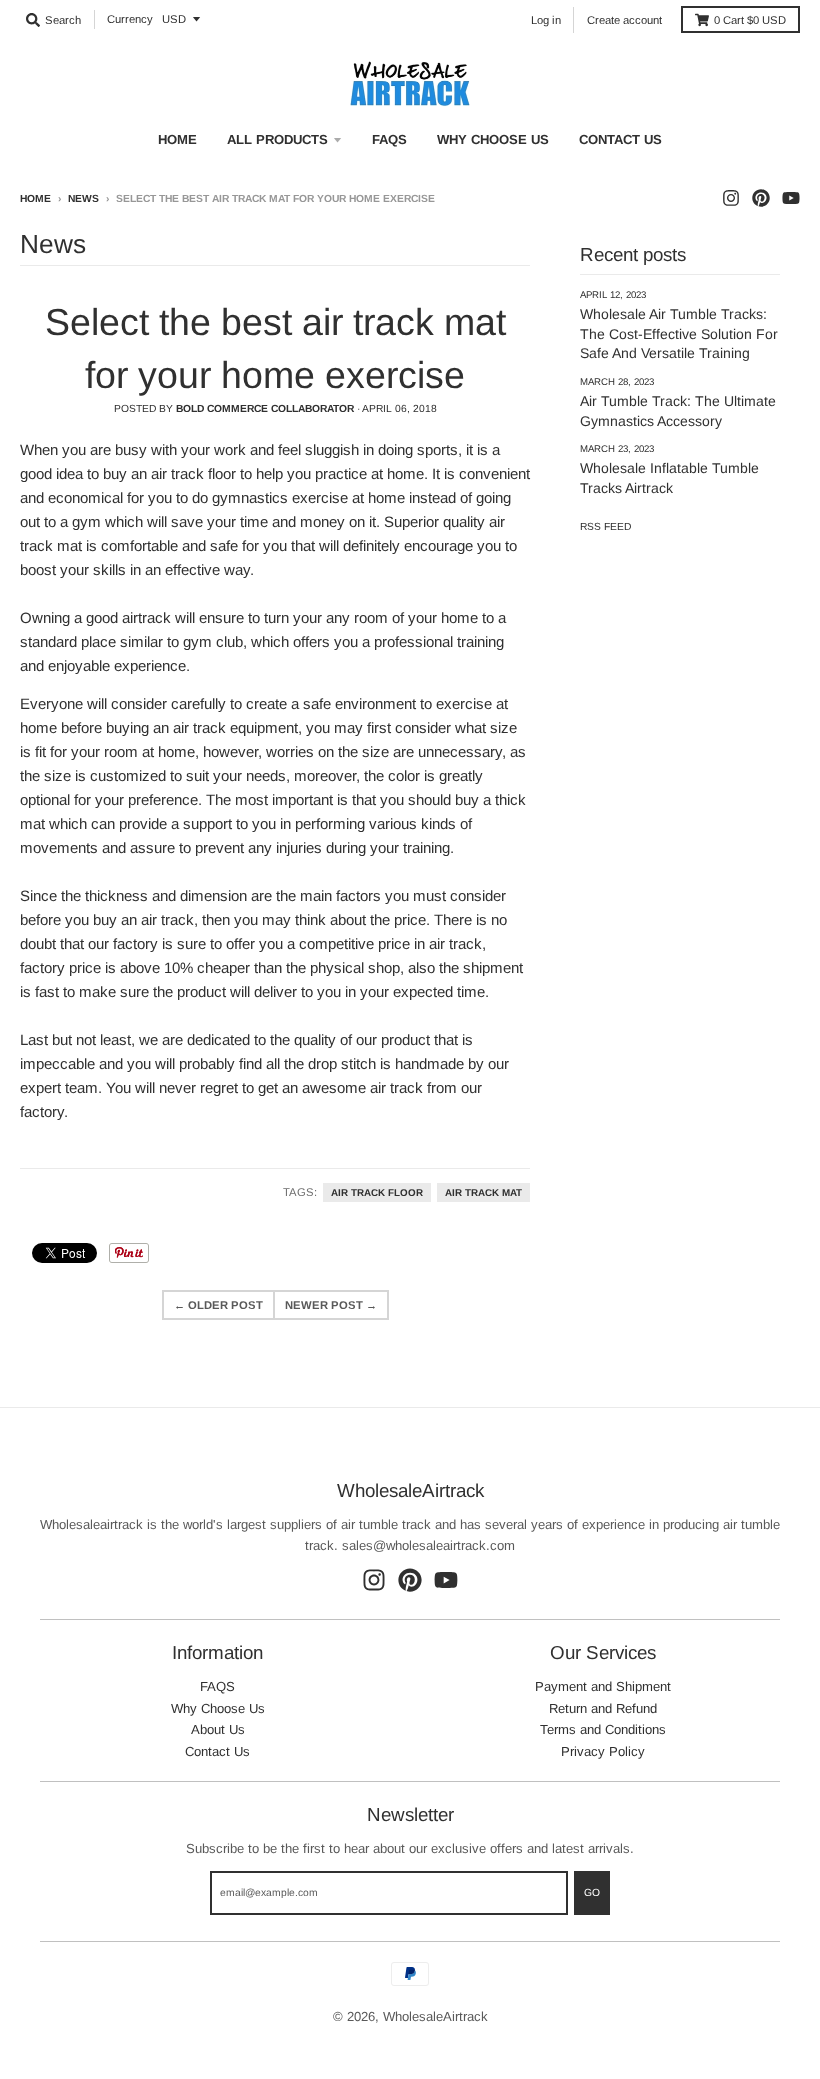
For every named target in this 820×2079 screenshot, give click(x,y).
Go (592, 1892)
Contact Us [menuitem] (620, 139)
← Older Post (218, 1305)
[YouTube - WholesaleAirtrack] (791, 198)
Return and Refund (603, 1708)
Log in (546, 20)
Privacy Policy (603, 1751)
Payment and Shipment (603, 1686)
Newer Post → (331, 1305)
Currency (130, 19)
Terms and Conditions (603, 1729)
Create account (624, 20)
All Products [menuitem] (277, 139)
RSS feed (605, 526)
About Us (218, 1729)
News (83, 198)
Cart (750, 20)
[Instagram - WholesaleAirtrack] (731, 198)
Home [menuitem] (177, 139)
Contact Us (217, 1751)
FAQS (217, 1686)
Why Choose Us (218, 1708)
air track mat (483, 1192)
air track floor (377, 1192)
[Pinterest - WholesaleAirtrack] (761, 198)
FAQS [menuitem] (389, 139)
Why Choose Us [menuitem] (493, 139)
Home (35, 198)
